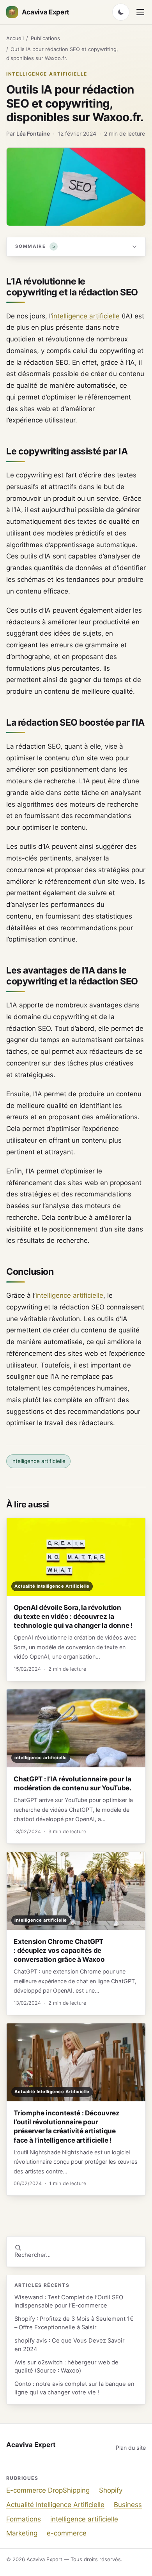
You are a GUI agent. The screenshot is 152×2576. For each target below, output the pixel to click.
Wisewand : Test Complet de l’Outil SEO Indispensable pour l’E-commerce (69, 2301)
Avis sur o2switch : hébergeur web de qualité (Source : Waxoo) (66, 2367)
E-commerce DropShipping (48, 2490)
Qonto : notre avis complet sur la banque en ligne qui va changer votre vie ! (74, 2388)
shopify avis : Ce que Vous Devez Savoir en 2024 (70, 2345)
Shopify (111, 2490)
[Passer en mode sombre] (121, 12)
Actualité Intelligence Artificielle (55, 2505)
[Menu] (140, 12)
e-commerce (67, 2533)
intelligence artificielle (47, 74)
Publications (45, 38)
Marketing (22, 2533)
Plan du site (131, 2448)
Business (128, 2505)
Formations (24, 2519)
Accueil (15, 38)
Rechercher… (33, 2255)
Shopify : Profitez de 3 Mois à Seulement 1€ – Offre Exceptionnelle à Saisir (74, 2323)
